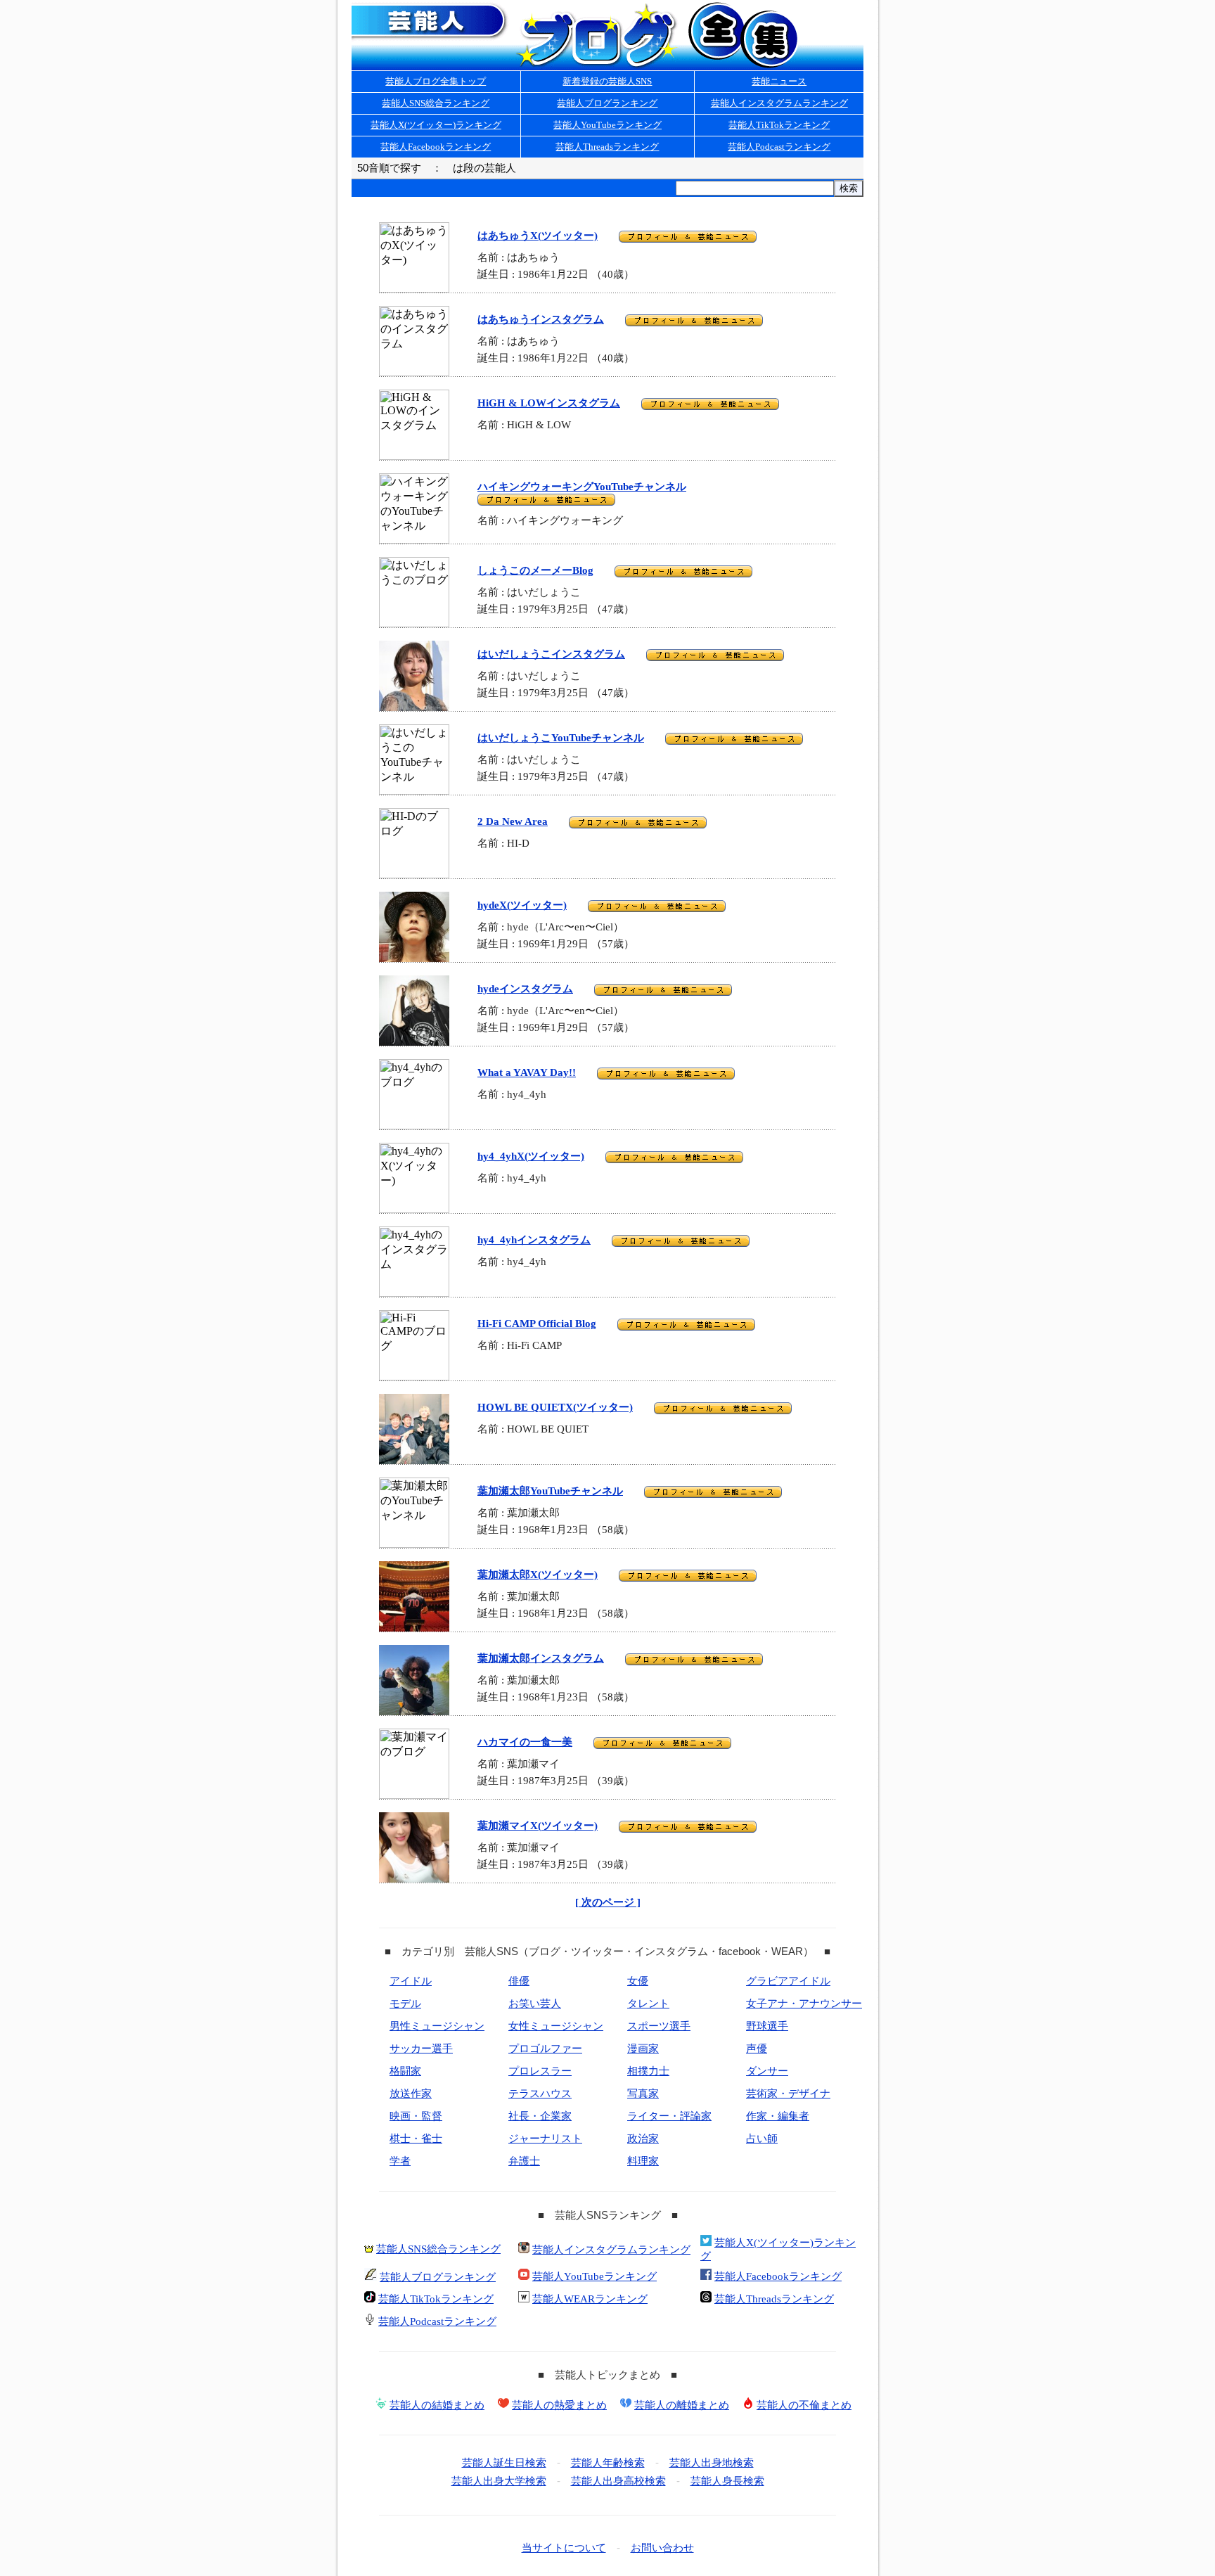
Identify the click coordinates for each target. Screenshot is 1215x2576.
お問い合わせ (662, 2548)
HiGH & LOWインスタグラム (549, 403)
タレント (648, 2004)
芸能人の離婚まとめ (682, 2405)
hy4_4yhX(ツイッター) (531, 1156)
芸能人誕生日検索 (504, 2463)
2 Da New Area (513, 821)
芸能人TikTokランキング (779, 125)
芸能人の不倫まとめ (804, 2405)
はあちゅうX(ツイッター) (538, 236)
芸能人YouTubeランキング (607, 125)
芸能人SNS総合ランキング (436, 103)
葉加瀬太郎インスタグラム (541, 1658)
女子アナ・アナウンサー (804, 2004)
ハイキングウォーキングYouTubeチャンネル (582, 487)
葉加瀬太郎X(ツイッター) (538, 1575)
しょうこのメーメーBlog (535, 570)
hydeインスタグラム (525, 989)
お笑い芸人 (535, 2004)
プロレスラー (540, 2071)
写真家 (643, 2094)
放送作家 (411, 2094)
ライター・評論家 (669, 2116)
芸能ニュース (779, 81)
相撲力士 (648, 2071)
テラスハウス (540, 2094)
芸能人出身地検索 (712, 2463)
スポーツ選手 (659, 2026)
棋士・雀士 (416, 2139)
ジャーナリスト (545, 2139)
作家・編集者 (778, 2116)
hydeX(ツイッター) (522, 905)
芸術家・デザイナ (788, 2094)
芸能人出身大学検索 (499, 2481)
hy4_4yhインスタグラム (534, 1240)
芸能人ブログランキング (607, 103)
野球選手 (767, 2026)
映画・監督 (416, 2116)
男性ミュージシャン (437, 2026)
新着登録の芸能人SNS (607, 81)
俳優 (519, 1981)
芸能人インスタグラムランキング (779, 103)
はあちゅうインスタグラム (541, 319)
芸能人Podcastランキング (779, 147)
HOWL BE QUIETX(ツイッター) (555, 1407)
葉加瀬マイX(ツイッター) (538, 1826)
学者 (400, 2161)
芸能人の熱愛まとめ (559, 2405)
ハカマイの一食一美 (525, 1742)
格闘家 (405, 2071)
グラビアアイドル (788, 1981)
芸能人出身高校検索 (618, 2481)
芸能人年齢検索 (608, 2463)
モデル (405, 2004)
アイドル (411, 1981)
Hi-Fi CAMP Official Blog (537, 1324)
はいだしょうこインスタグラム (551, 654)
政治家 (643, 2139)
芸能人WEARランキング (590, 2299)
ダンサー (767, 2071)
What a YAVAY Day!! (527, 1072)
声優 (757, 2049)
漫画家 (643, 2049)
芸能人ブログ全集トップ (436, 81)
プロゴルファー (545, 2049)
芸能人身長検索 (727, 2481)
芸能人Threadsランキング (607, 147)
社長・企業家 (540, 2116)
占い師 (762, 2139)
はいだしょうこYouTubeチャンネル (561, 738)
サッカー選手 (421, 2049)
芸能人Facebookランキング (436, 147)
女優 (638, 1981)
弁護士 (524, 2161)
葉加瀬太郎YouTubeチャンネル (550, 1491)
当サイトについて (564, 2548)
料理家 (643, 2161)
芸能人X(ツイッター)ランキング (436, 125)
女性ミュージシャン (556, 2026)
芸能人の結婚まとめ (437, 2405)
